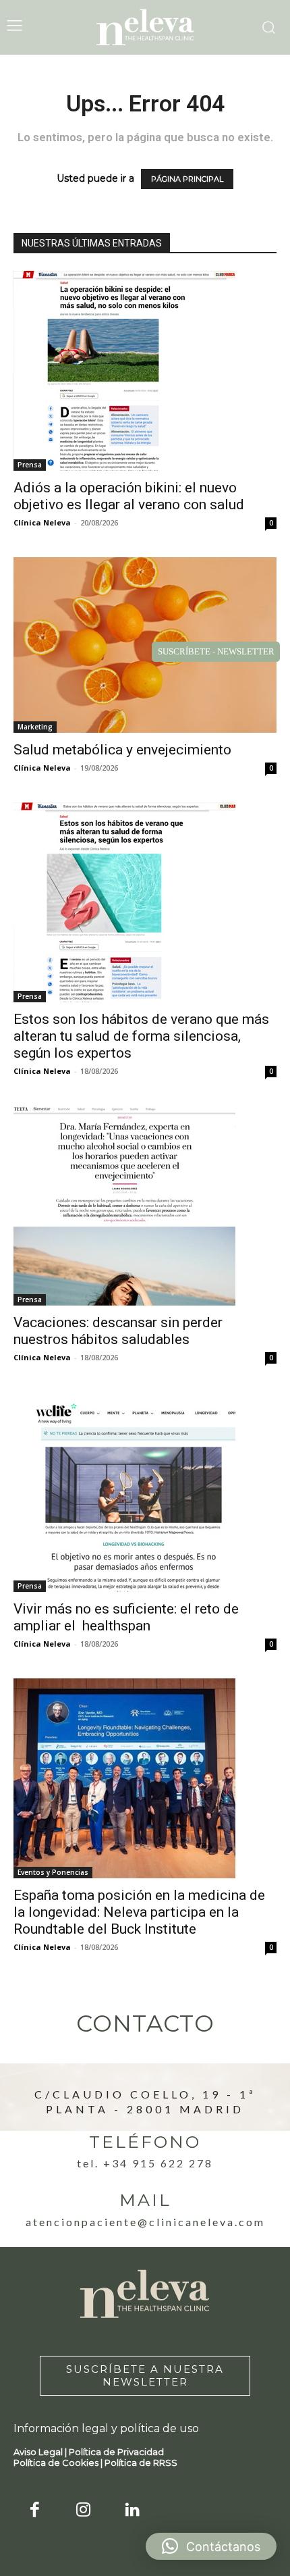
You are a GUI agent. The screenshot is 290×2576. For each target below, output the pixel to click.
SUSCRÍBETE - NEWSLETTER (216, 651)
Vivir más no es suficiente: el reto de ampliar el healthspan (126, 1617)
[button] (211, 2546)
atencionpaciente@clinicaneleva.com (145, 2222)
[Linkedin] (133, 2511)
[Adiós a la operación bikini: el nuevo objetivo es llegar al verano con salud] (145, 371)
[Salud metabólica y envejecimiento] (145, 645)
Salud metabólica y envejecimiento (122, 750)
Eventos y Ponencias (53, 1872)
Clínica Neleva (42, 522)
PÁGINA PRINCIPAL (187, 179)
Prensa (30, 465)
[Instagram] (84, 2511)
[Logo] (145, 27)
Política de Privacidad (116, 2452)
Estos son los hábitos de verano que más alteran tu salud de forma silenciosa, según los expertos (141, 1036)
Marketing (35, 727)
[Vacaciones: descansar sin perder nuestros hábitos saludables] (145, 1206)
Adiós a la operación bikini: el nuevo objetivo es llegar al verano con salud (129, 496)
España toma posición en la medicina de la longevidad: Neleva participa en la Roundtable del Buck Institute (139, 1912)
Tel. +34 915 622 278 (145, 2163)
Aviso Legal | (41, 2452)
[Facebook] (35, 2511)
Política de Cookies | (59, 2463)
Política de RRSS (141, 2463)
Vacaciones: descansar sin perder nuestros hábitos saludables (118, 1331)
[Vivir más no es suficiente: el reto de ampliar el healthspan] (145, 1492)
